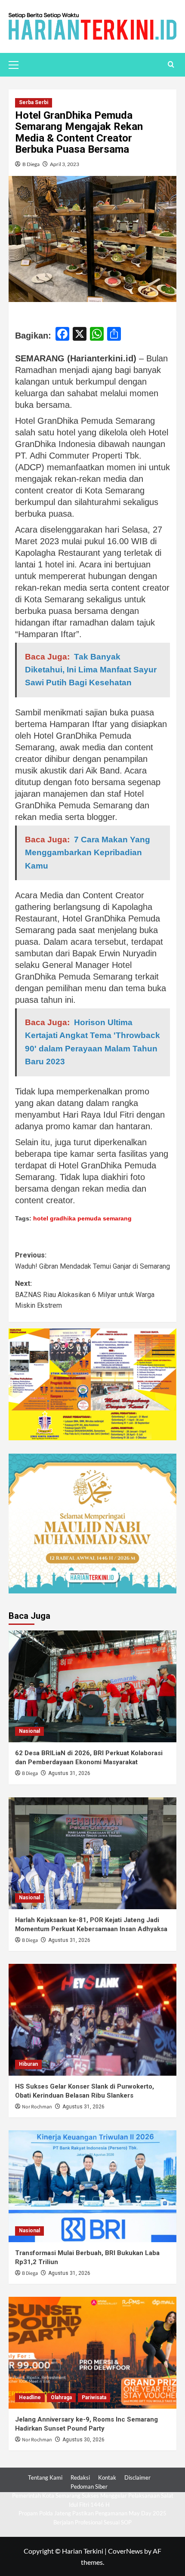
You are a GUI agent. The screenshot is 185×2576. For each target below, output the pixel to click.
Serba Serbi (34, 102)
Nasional (29, 1731)
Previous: (92, 1261)
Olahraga (61, 2397)
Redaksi (80, 2477)
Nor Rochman (37, 2107)
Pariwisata (94, 2397)
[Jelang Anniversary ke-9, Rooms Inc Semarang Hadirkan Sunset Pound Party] (92, 2353)
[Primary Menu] (17, 64)
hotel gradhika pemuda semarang (82, 1218)
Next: (85, 1294)
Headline (30, 2397)
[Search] (171, 65)
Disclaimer (137, 2477)
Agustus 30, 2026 (83, 2440)
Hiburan (28, 2064)
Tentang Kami (45, 2477)
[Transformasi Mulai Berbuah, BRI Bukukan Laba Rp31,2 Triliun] (92, 2186)
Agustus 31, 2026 (69, 1773)
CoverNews (125, 2551)
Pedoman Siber (89, 2487)
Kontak (107, 2477)
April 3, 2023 (65, 164)
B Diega (31, 164)
